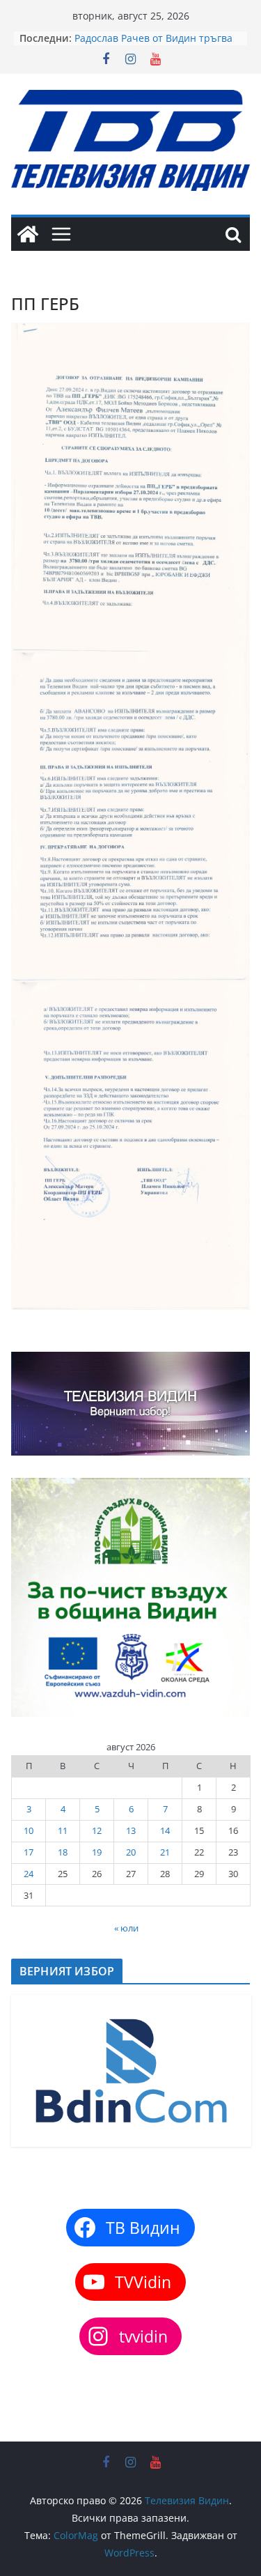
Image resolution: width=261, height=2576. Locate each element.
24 (29, 1874)
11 (63, 1830)
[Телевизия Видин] (28, 234)
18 (63, 1852)
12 (97, 1830)
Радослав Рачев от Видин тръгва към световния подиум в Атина (153, 45)
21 (165, 1852)
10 (29, 1830)
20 (131, 1852)
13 (131, 1830)
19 (97, 1852)
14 (165, 1830)
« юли (126, 1928)
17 (29, 1852)
